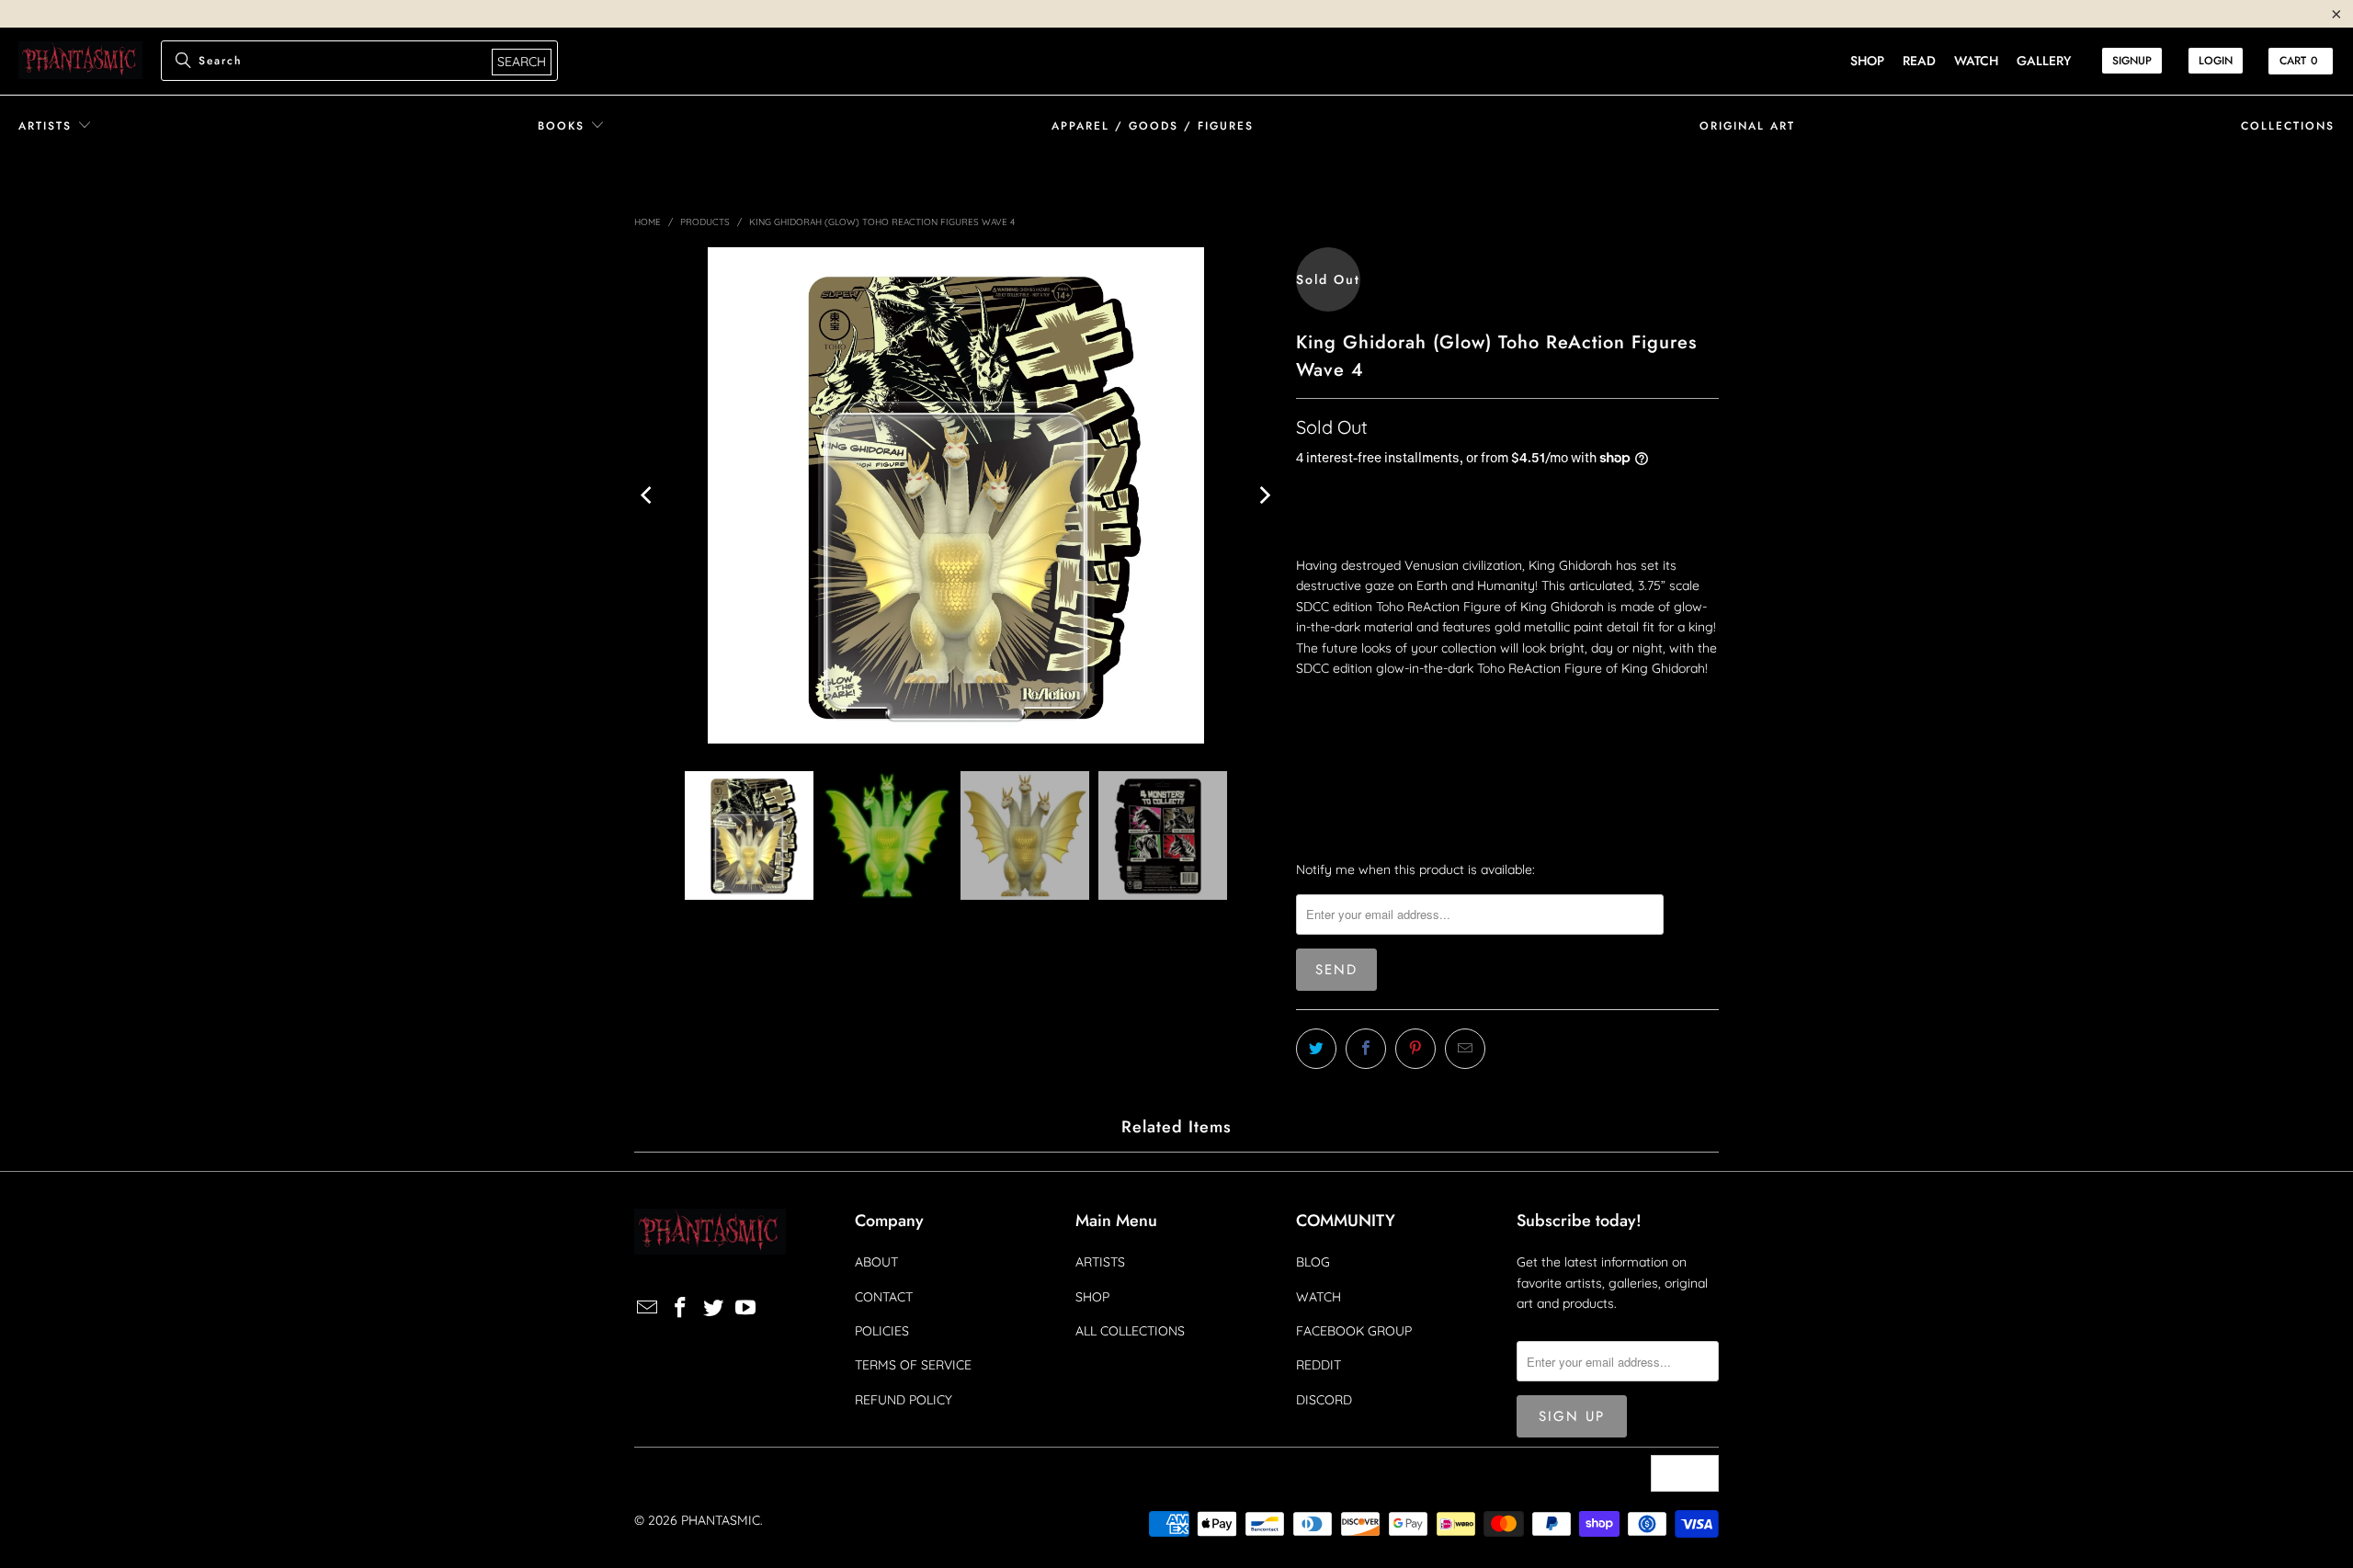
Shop (1867, 61)
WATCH (1319, 1297)
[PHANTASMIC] (80, 61)
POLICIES (882, 1331)
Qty (1307, 702)
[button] (55, 126)
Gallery (2044, 61)
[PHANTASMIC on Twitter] (713, 1308)
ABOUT (876, 1262)
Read (1919, 61)
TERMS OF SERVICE (913, 1365)
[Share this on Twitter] (1316, 1049)
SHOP (1092, 1297)
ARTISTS (1100, 1262)
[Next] (1264, 495)
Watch (1976, 61)
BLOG (1313, 1262)
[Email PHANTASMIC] (648, 1308)
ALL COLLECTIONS (1130, 1331)
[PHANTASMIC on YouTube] (746, 1308)
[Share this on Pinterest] (1415, 1049)
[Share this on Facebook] (1366, 1049)
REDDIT (1319, 1365)
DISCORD (1324, 1400)
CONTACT (884, 1297)
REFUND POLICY (904, 1400)
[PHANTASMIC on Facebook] (681, 1308)
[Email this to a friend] (1465, 1049)
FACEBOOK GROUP (1354, 1331)
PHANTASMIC (721, 1520)
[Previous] (648, 495)
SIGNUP (2132, 61)
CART (2299, 61)
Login (2216, 61)
